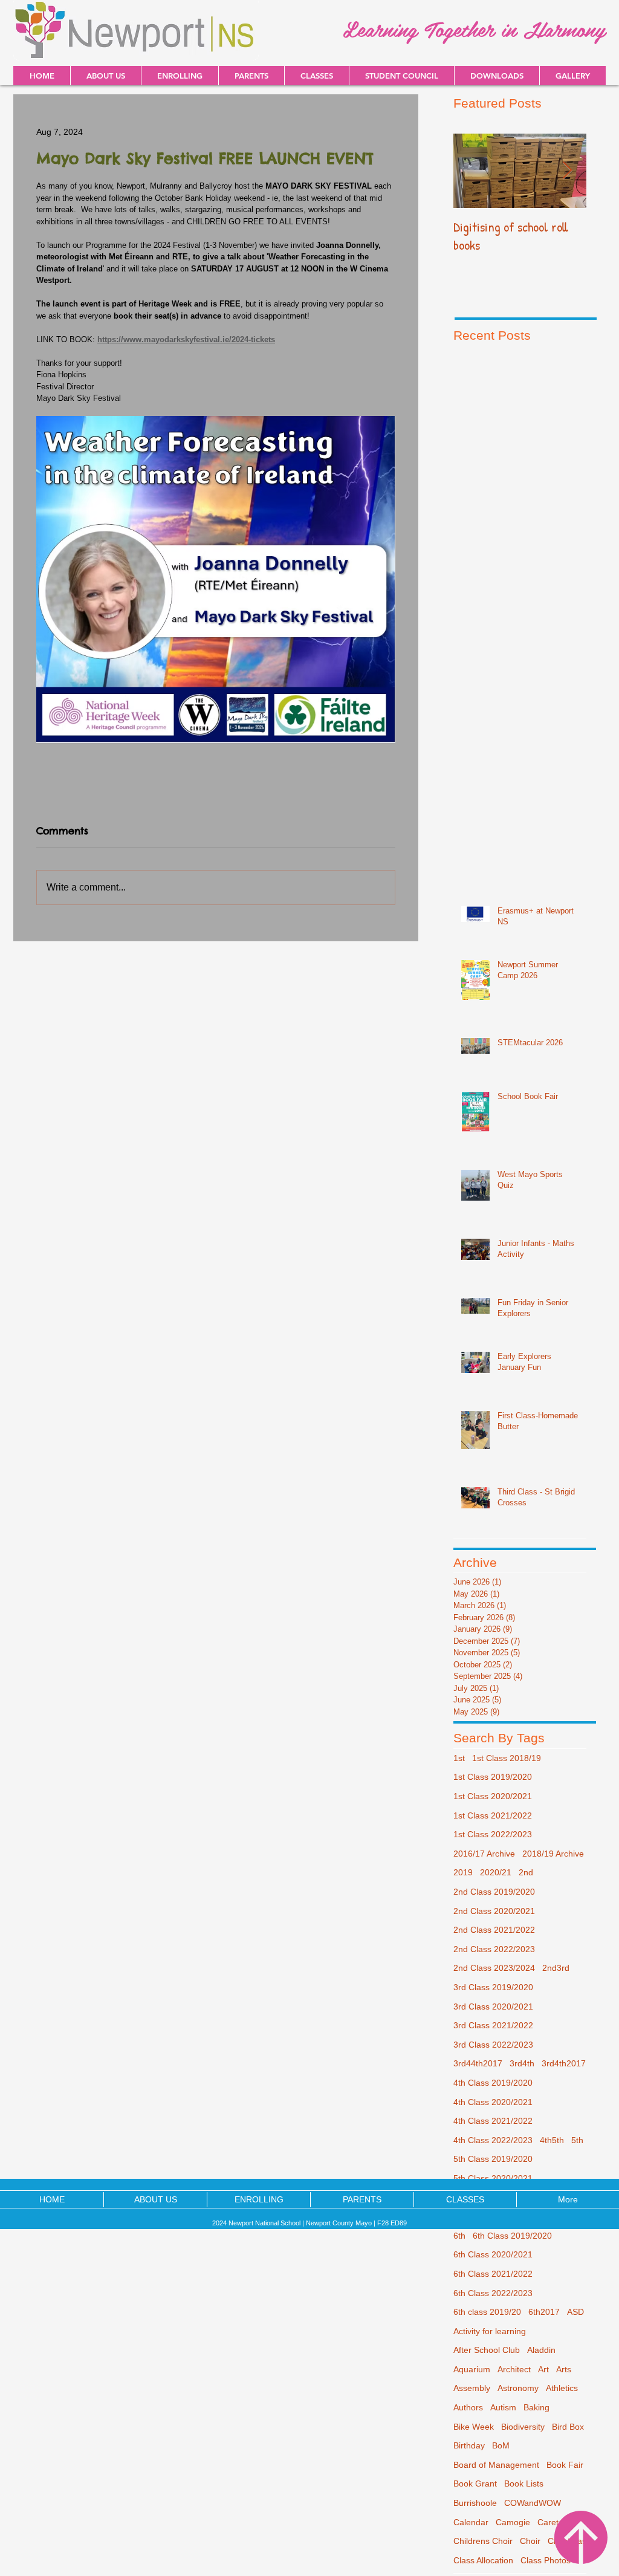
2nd (526, 1872)
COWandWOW (533, 2503)
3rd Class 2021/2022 (493, 2025)
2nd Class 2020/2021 (494, 1911)
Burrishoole (475, 2503)
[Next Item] (567, 171)
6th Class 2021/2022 (493, 2274)
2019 (463, 1872)
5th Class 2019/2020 (493, 2159)
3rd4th (522, 2063)
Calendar (471, 2522)
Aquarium (472, 2369)
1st (459, 1758)
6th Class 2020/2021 (493, 2254)
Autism (503, 2407)
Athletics (562, 2388)
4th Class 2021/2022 (493, 2121)
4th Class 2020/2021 (493, 2102)
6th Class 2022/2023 (493, 2293)
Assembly (472, 2388)
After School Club (487, 2350)
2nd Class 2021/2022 (494, 1930)
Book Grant (475, 2484)
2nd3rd (556, 1968)
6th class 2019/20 (487, 2312)
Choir (530, 2541)
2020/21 (496, 1872)
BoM (501, 2445)
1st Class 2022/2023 (493, 1834)
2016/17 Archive (484, 1854)
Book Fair (565, 2465)
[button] (497, 76)
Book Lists (524, 2484)
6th (459, 2236)
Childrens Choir (483, 2541)
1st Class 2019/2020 (493, 1777)
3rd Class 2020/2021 (493, 2007)
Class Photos (546, 2560)
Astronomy (518, 2388)
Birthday (469, 2445)
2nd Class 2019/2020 (494, 1892)
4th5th (552, 2140)
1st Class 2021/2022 (493, 1815)
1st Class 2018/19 (507, 1758)
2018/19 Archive (553, 1854)
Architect (514, 2369)
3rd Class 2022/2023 (493, 2045)
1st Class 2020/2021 (493, 1796)
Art (543, 2369)
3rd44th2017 (478, 2063)
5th (577, 2140)
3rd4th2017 (564, 2063)
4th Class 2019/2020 (493, 2083)
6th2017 (544, 2312)
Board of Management (496, 2465)
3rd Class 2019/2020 (493, 1987)
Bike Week (474, 2427)
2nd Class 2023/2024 (494, 1968)
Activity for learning (490, 2331)
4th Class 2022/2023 (493, 2140)
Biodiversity (523, 2427)
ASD (575, 2312)
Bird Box (568, 2427)
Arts (564, 2369)
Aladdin (541, 2350)
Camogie (513, 2522)
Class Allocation (483, 2560)
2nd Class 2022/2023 (494, 1949)
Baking (536, 2407)
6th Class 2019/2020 (512, 2236)
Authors (468, 2407)
